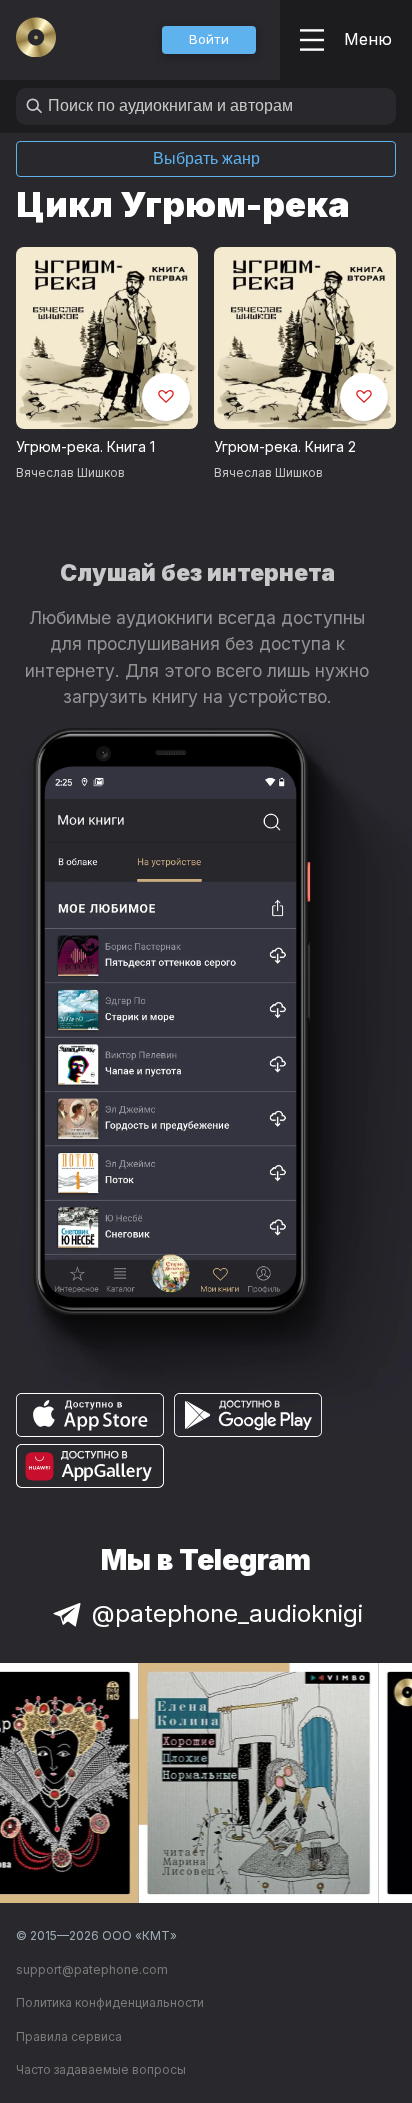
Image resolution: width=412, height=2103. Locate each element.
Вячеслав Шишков (70, 472)
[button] (209, 40)
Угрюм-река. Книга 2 (285, 446)
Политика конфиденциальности (110, 2002)
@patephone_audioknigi (227, 1613)
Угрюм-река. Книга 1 (85, 446)
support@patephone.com (92, 1969)
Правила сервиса (69, 2036)
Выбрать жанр (206, 158)
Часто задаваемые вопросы (101, 2069)
